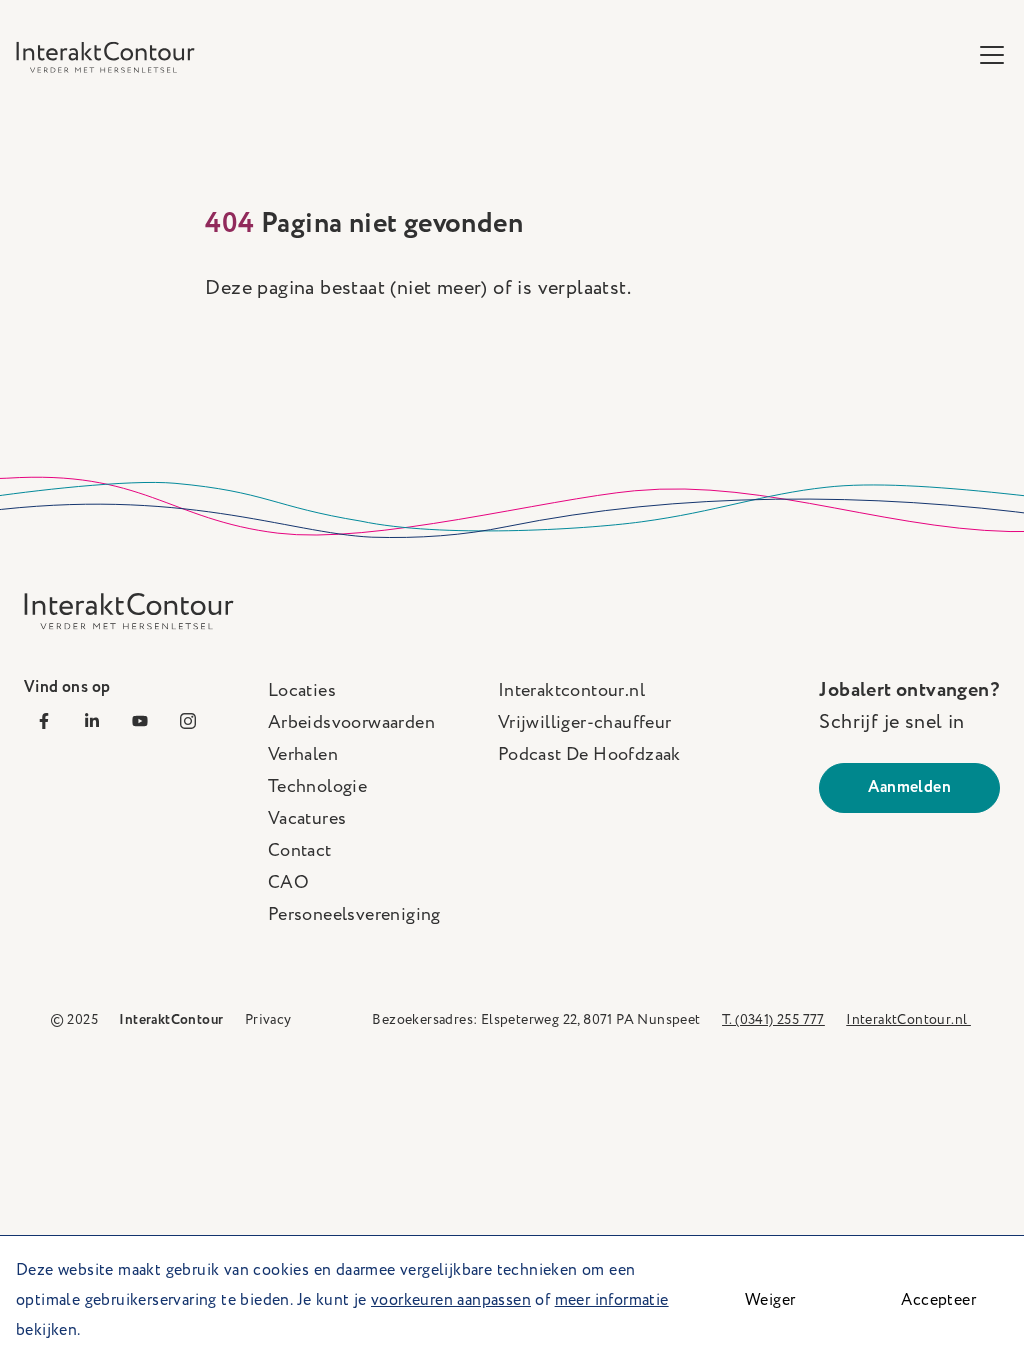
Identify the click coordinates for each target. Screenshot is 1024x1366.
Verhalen (303, 755)
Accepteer (938, 1300)
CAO (288, 883)
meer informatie (612, 1300)
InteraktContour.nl (908, 1020)
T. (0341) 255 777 (773, 1020)
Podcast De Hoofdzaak (589, 755)
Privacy (268, 1020)
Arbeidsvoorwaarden (351, 723)
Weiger (770, 1300)
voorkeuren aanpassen (451, 1300)
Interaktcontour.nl (571, 691)
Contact (300, 851)
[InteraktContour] (105, 56)
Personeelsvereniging (354, 915)
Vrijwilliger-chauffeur (585, 723)
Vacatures (307, 819)
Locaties (302, 691)
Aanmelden (909, 787)
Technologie (317, 787)
